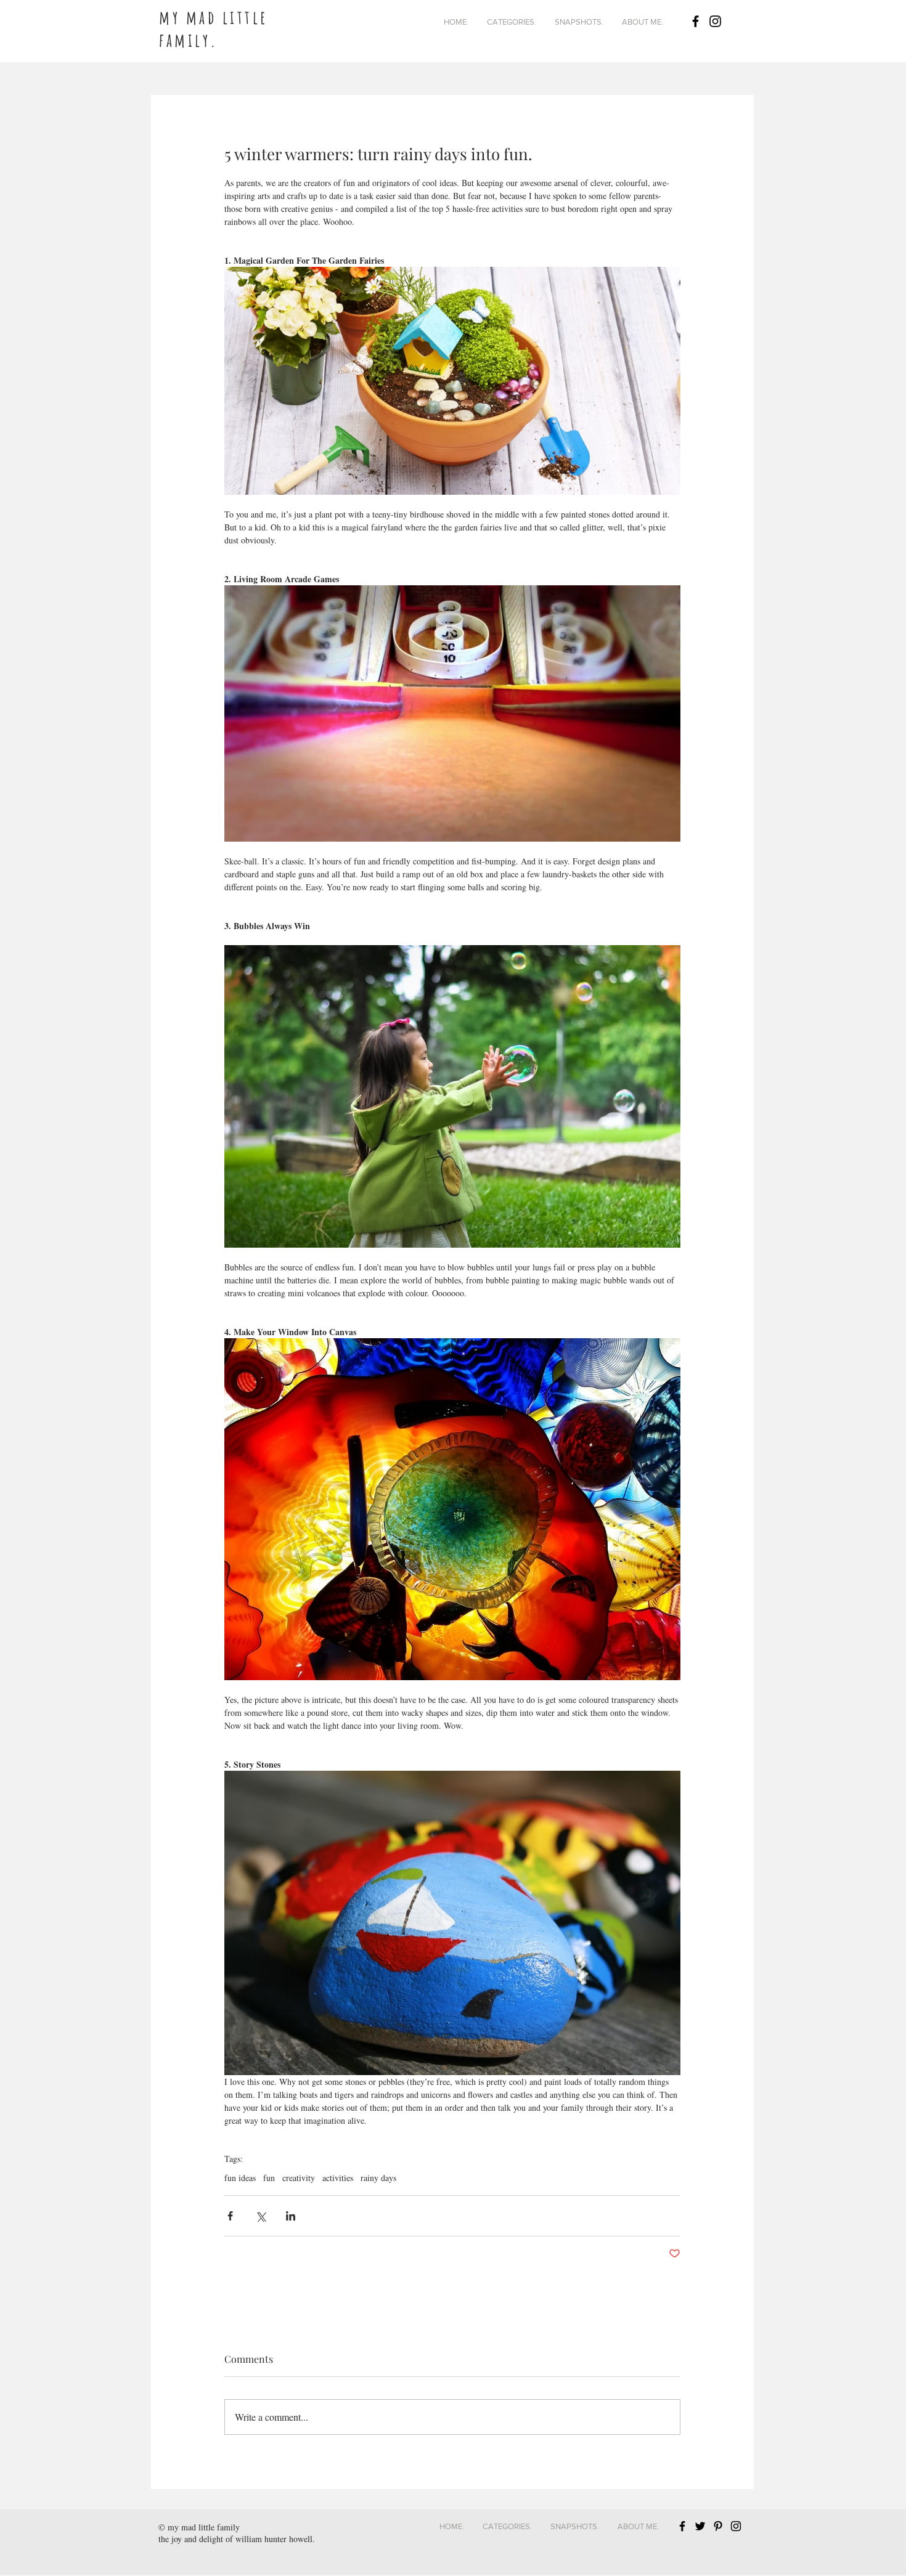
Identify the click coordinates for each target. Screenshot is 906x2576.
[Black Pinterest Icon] (718, 2526)
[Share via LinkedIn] (291, 2216)
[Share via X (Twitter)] (260, 2216)
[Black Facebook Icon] (696, 21)
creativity (299, 2178)
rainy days (378, 2178)
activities (338, 2178)
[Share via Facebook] (230, 2216)
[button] (512, 22)
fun (269, 2178)
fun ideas (240, 2178)
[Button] (248, 19)
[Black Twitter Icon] (700, 2526)
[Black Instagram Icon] (715, 21)
